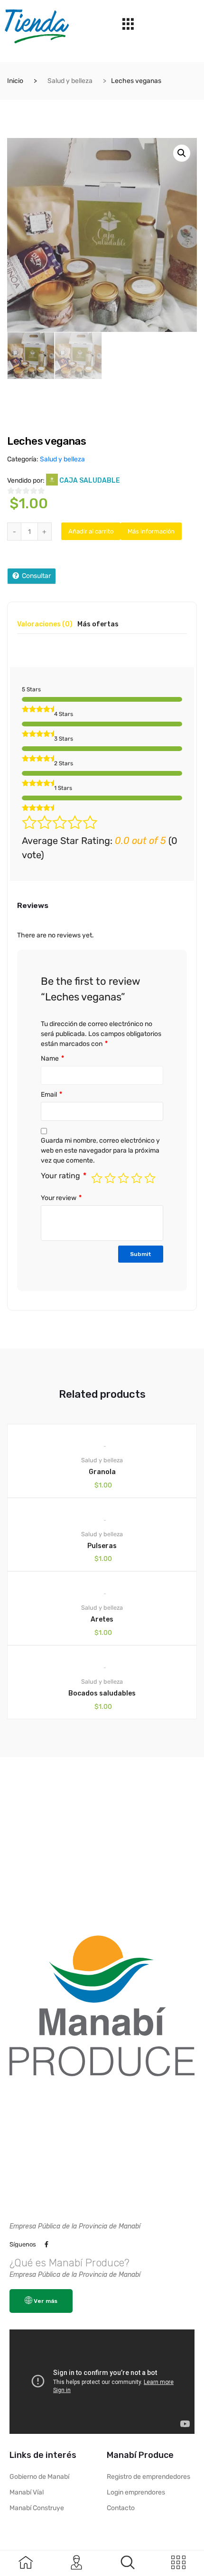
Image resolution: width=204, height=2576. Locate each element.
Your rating (64, 1176)
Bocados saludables (102, 1693)
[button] (182, 153)
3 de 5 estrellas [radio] (123, 1178)
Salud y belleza (70, 81)
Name (52, 1059)
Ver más (46, 2301)
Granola (102, 1472)
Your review (61, 1198)
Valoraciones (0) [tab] (45, 625)
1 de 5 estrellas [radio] (97, 1178)
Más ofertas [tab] (98, 625)
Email (51, 1095)
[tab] (45, 628)
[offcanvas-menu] (128, 2562)
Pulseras (102, 1546)
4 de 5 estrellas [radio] (137, 1178)
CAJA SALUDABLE (90, 481)
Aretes (102, 1619)
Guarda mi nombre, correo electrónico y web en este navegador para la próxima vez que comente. (100, 1150)
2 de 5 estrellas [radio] (110, 1178)
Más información (151, 531)
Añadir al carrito (91, 531)
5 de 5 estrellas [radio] (150, 1178)
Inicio (15, 81)
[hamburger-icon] (128, 26)
